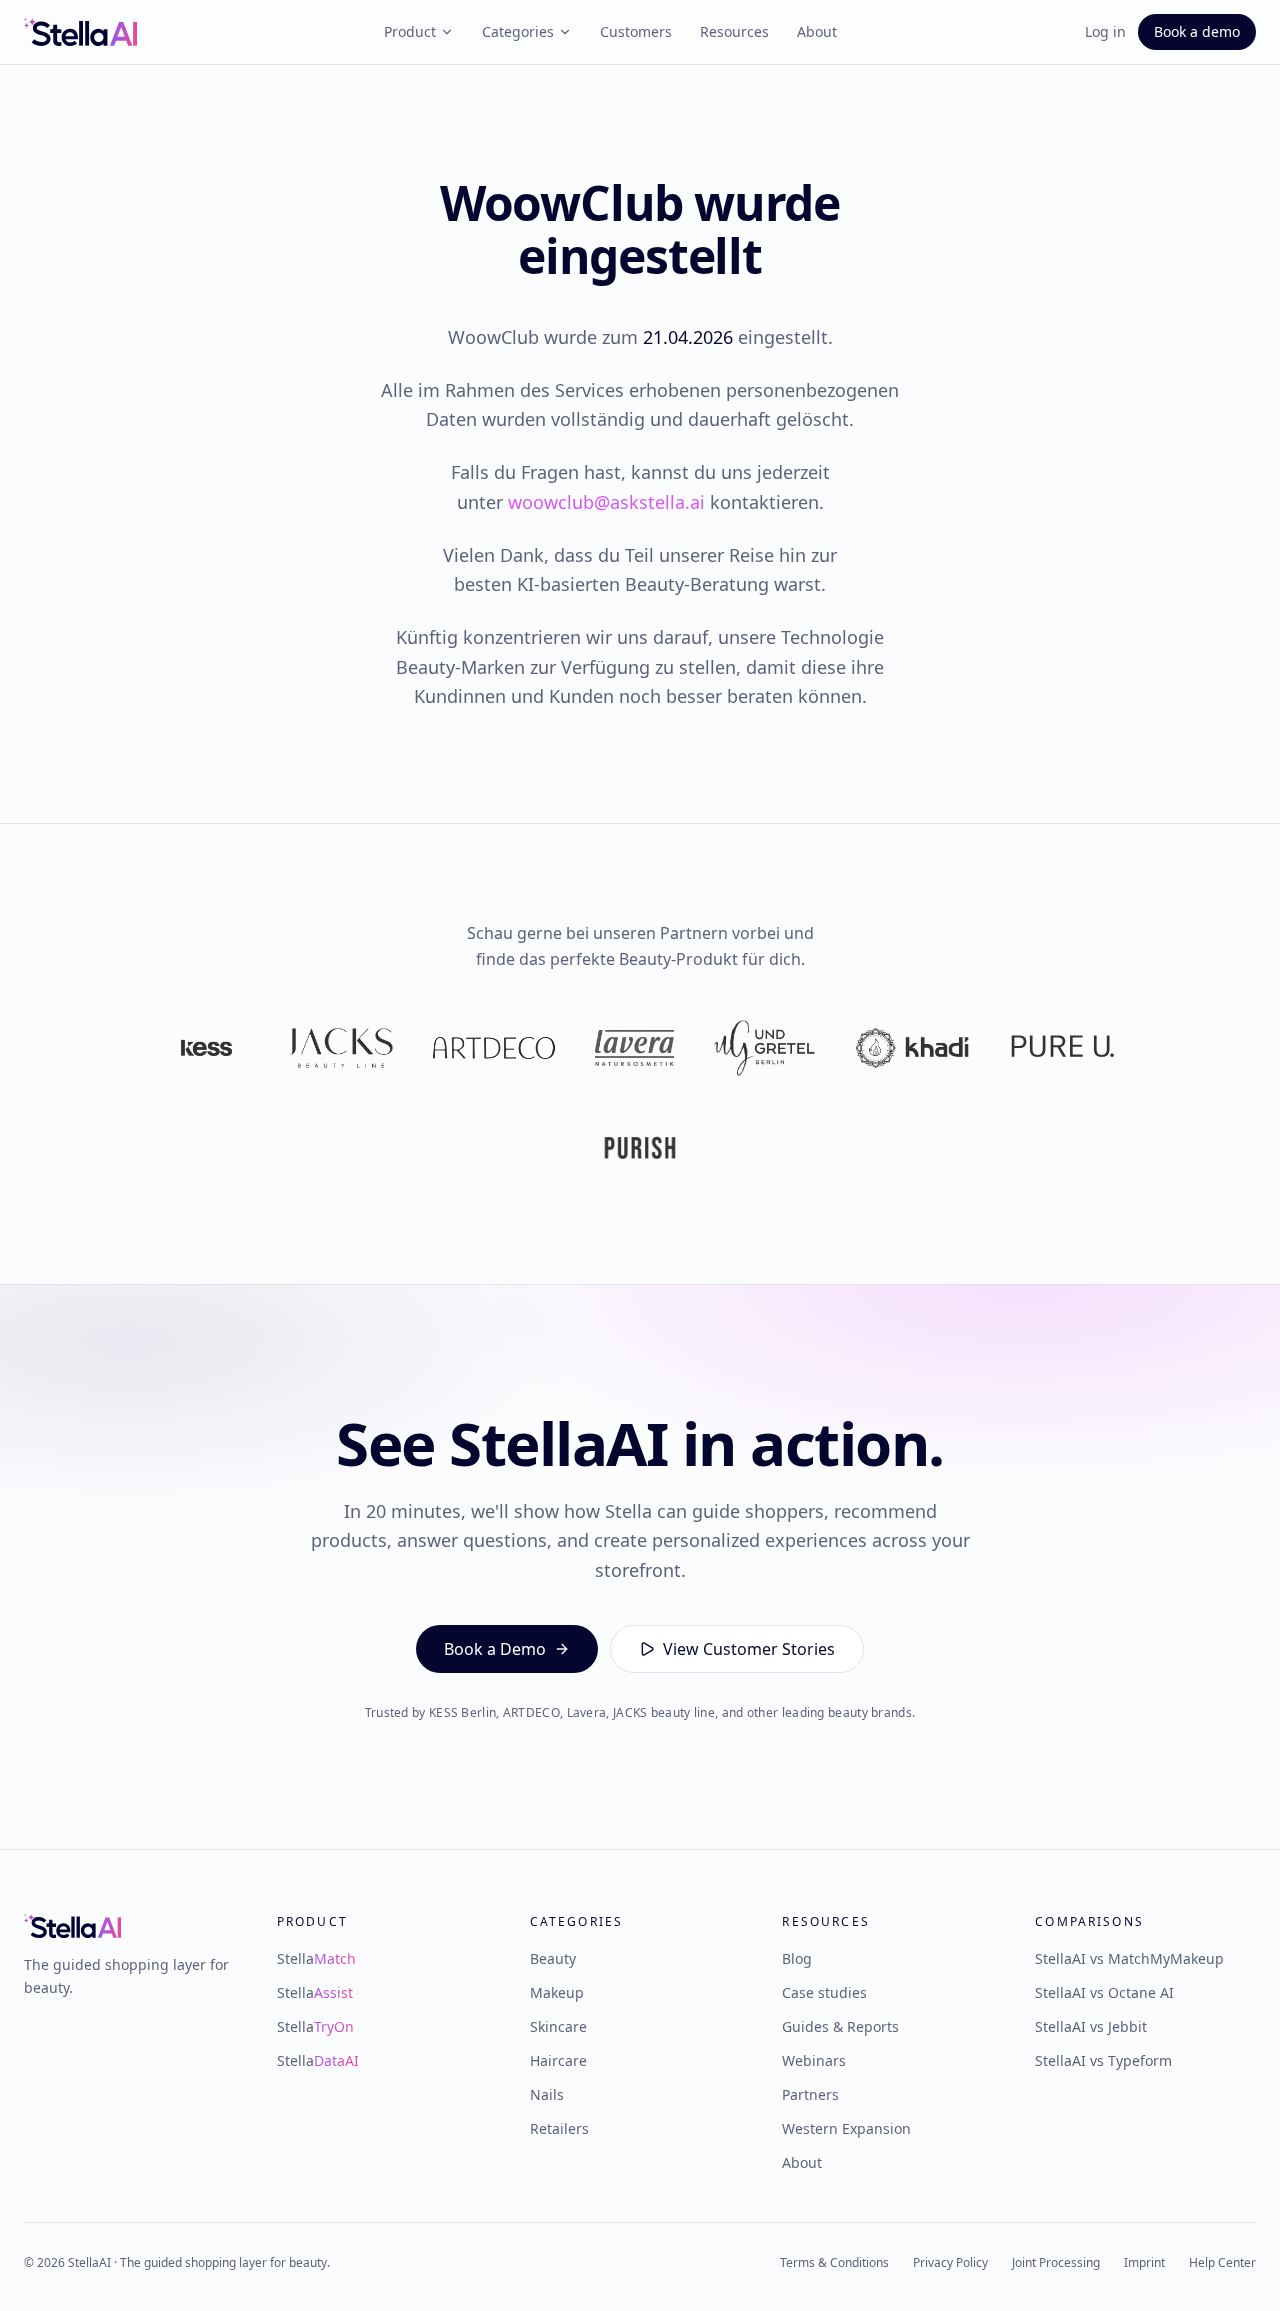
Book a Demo (495, 1649)
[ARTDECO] (494, 1048)
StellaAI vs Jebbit (1091, 2026)
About (817, 31)
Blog (797, 1958)
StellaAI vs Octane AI (1104, 1992)
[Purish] (640, 1148)
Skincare (558, 2026)
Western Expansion (846, 2128)
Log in (1105, 31)
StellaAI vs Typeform (1103, 2060)
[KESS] (206, 1048)
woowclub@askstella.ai (606, 502)
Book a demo (1197, 31)
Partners (810, 2094)
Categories (518, 31)
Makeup (557, 1992)
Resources (734, 31)
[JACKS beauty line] (341, 1048)
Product (410, 31)
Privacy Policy (950, 2263)
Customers (636, 31)
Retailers (559, 2128)
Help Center (1222, 2263)
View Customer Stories (749, 1649)
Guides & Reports (840, 2026)
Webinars (814, 2060)
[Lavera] (634, 1048)
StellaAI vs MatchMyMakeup (1129, 1958)
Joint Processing (1056, 2263)
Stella (316, 1958)
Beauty (553, 1958)
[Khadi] (912, 1048)
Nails (547, 2094)
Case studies (824, 1992)
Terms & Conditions (834, 2263)
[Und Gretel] (764, 1048)
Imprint (1144, 2263)
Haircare (558, 2060)
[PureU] (1062, 1048)
